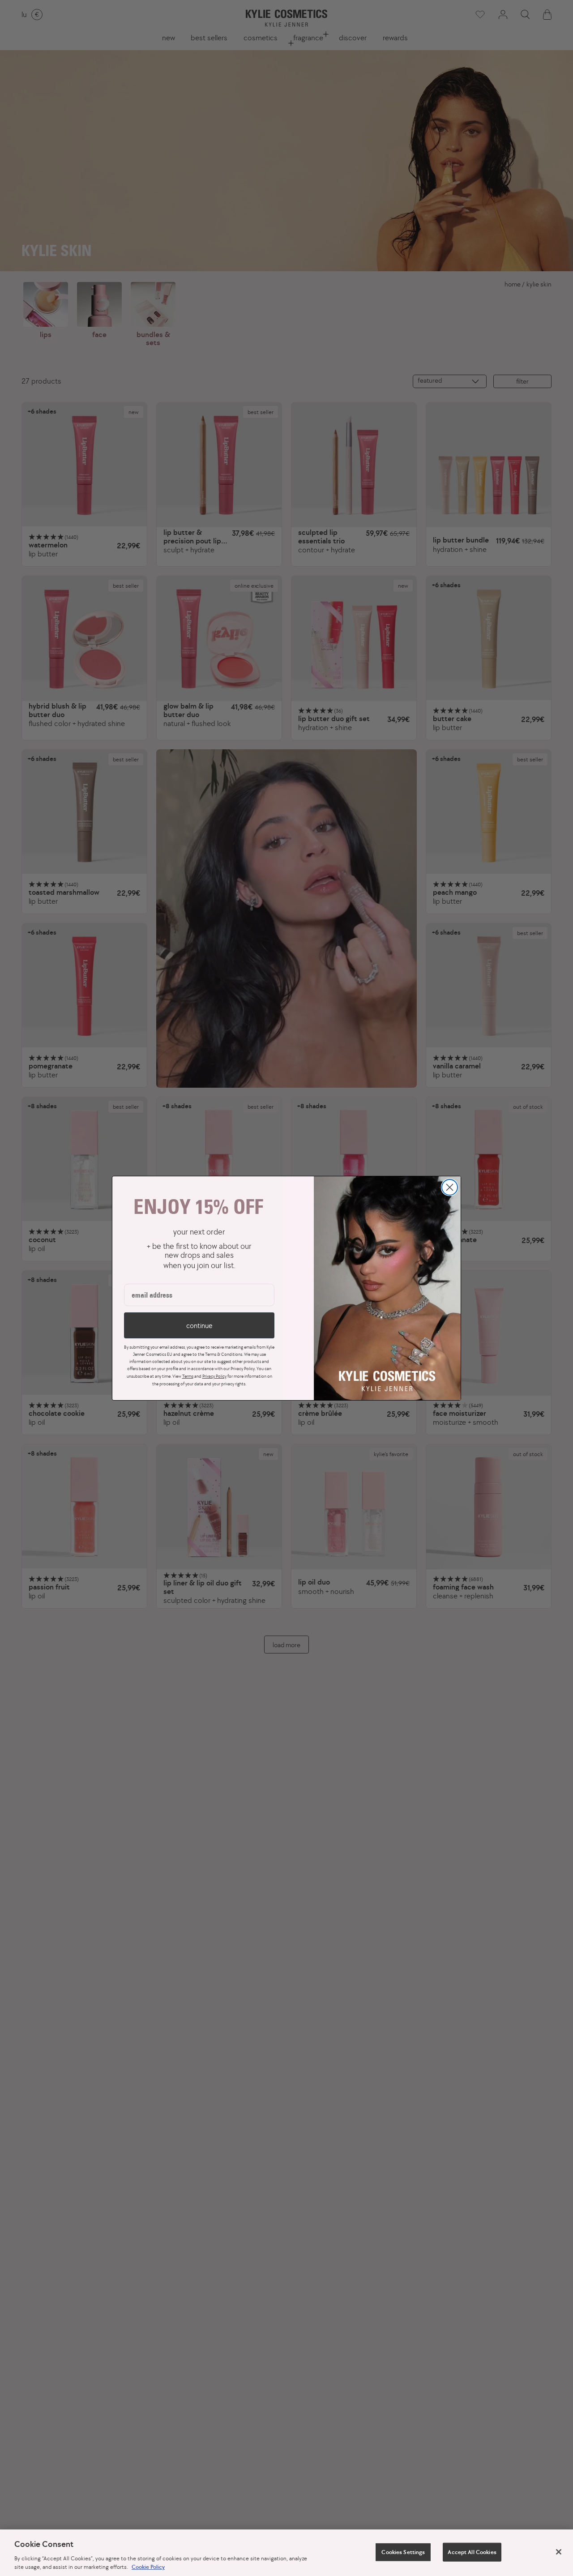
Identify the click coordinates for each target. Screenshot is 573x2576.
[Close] (559, 2552)
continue (199, 1325)
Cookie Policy (148, 2567)
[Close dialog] (450, 1187)
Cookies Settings (403, 2552)
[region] (286, 2553)
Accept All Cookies (472, 2552)
